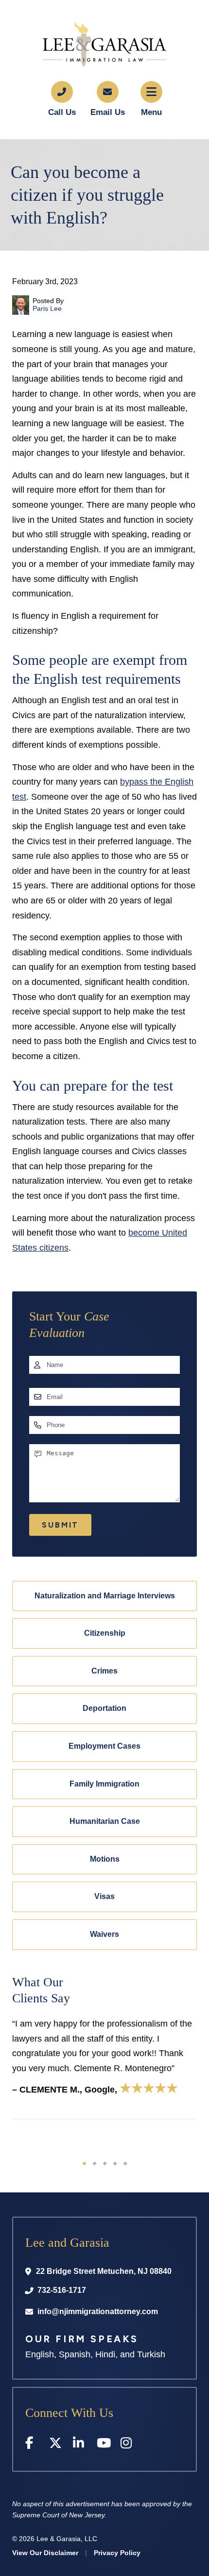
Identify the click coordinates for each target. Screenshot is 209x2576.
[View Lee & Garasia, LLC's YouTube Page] (104, 2445)
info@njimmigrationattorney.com (98, 2311)
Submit (60, 1525)
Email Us (108, 112)
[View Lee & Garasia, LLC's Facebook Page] (32, 2445)
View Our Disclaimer (45, 2553)
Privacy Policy (117, 2553)
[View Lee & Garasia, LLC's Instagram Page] (128, 2445)
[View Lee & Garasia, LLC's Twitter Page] (56, 2445)
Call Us (62, 112)
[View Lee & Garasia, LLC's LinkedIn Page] (80, 2445)
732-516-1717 (62, 2290)
